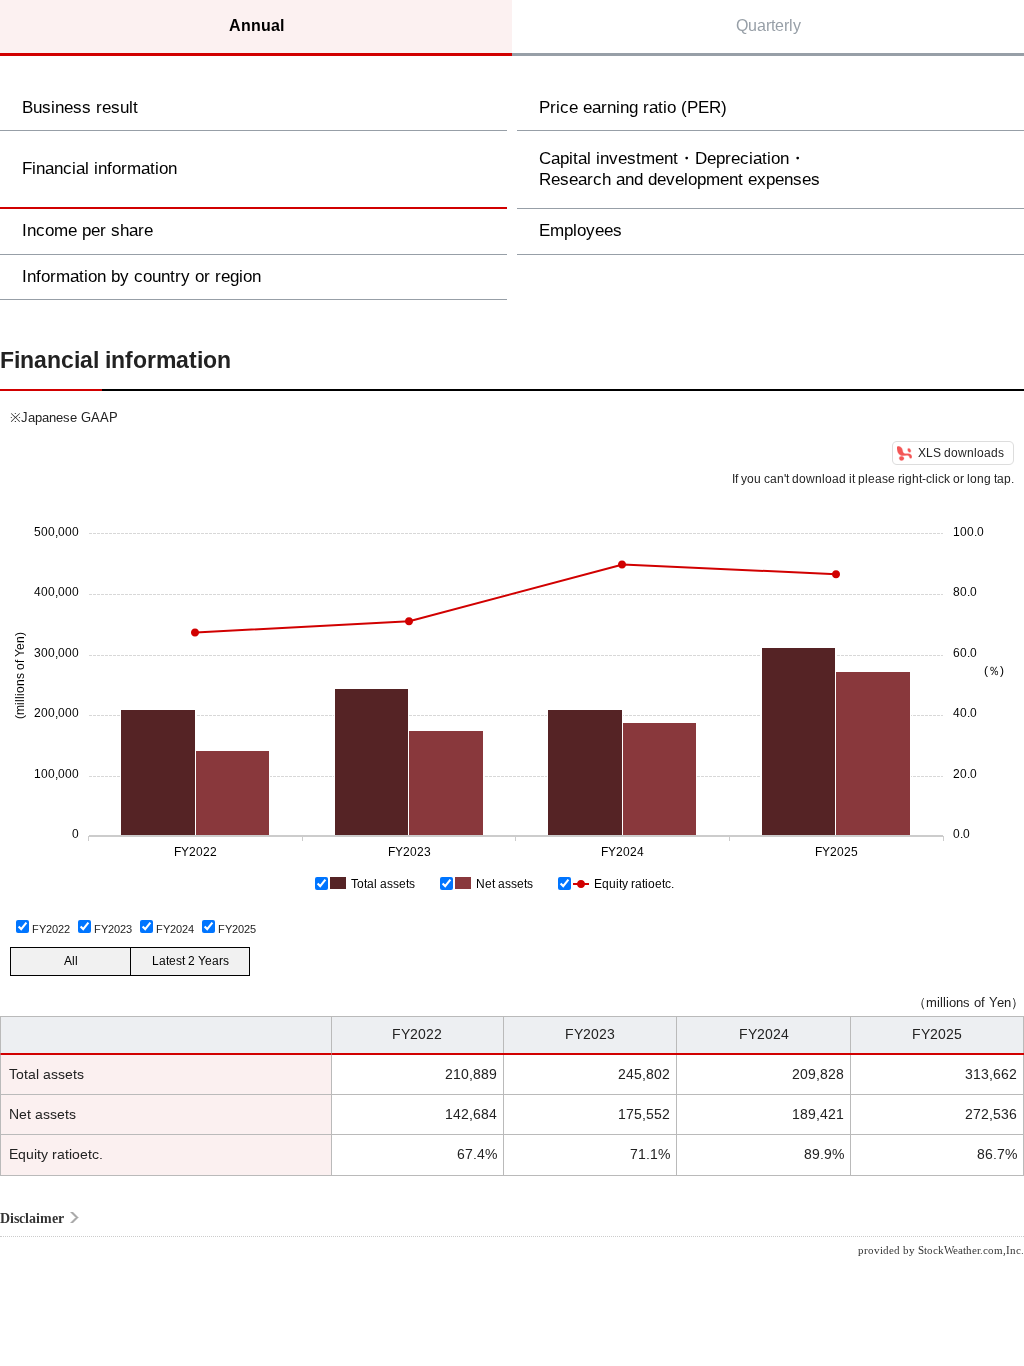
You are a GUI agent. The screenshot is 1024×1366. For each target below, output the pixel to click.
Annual (256, 25)
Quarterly (768, 25)
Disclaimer (32, 1218)
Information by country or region (141, 276)
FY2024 (175, 929)
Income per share (87, 230)
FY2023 (113, 929)
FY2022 (51, 929)
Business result (80, 107)
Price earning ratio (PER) (633, 107)
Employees (580, 230)
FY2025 (237, 929)
